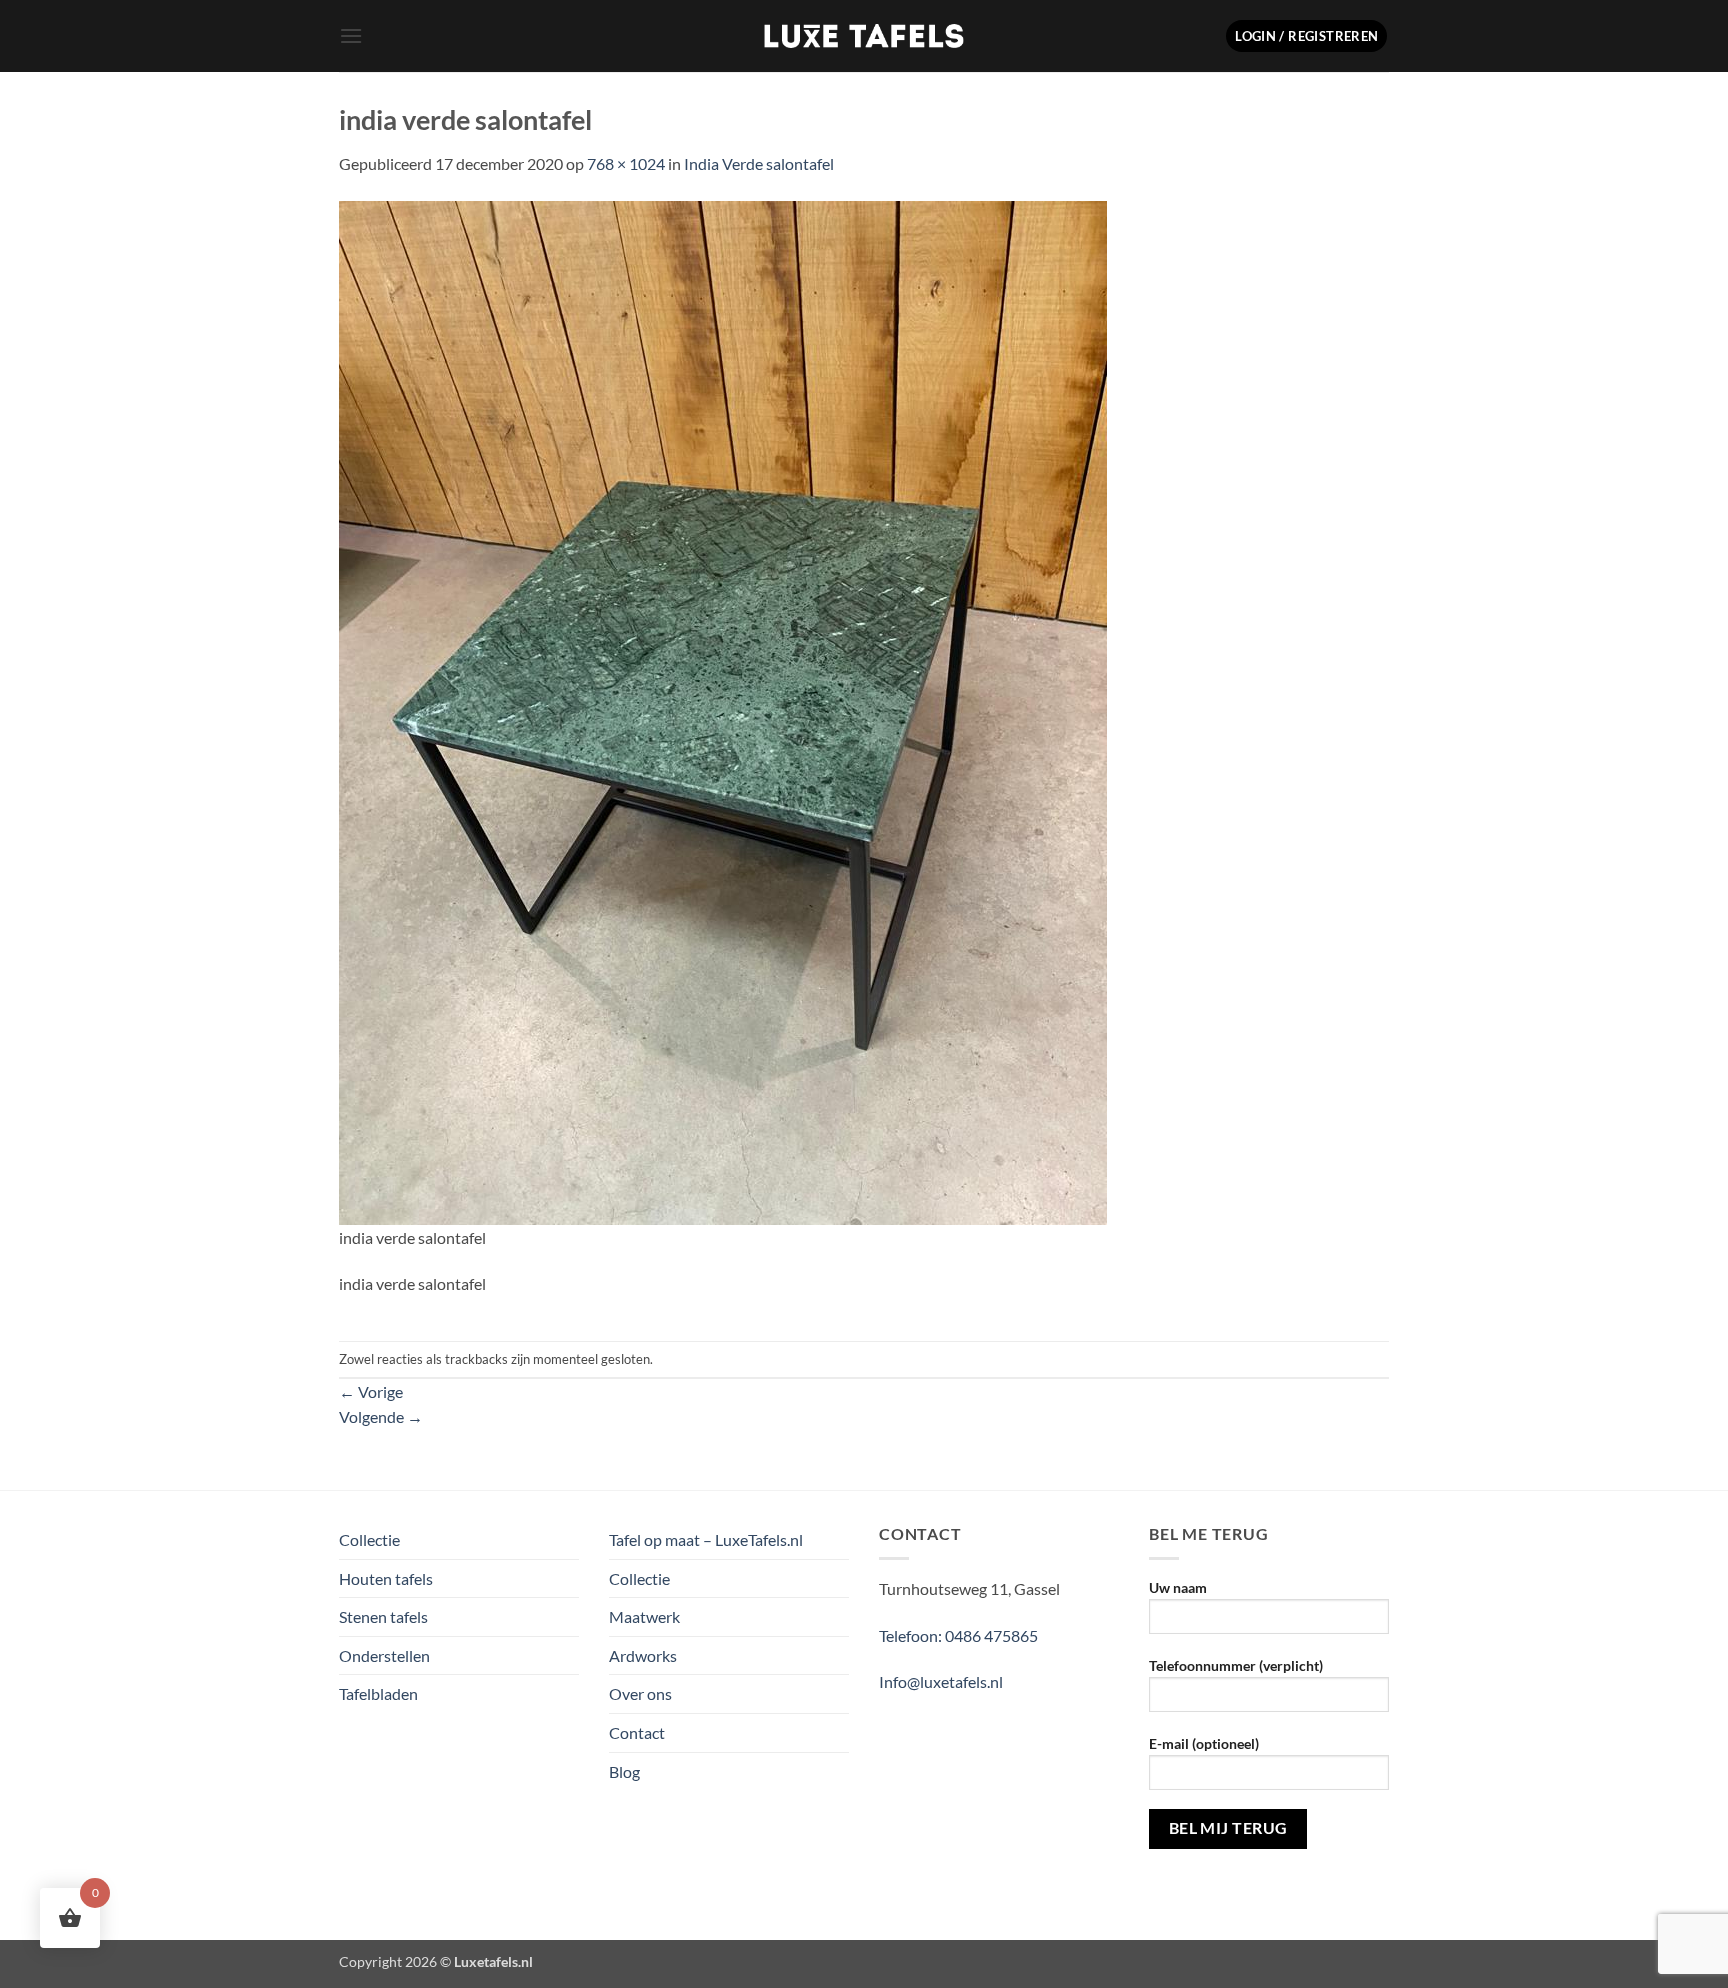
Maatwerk (644, 1616)
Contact (637, 1732)
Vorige (371, 1391)
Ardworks (643, 1655)
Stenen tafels (383, 1616)
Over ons (640, 1693)
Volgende (381, 1416)
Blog (624, 1771)
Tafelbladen (378, 1693)
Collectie (369, 1539)
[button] (351, 35)
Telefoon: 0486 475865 (958, 1635)
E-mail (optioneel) (1204, 1743)
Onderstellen (384, 1655)
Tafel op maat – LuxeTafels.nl (706, 1539)
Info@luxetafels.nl (941, 1681)
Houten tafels (386, 1578)
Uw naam (1178, 1587)
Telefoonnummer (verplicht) (1236, 1665)
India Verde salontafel (759, 163)
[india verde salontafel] (723, 710)
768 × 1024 (626, 163)
